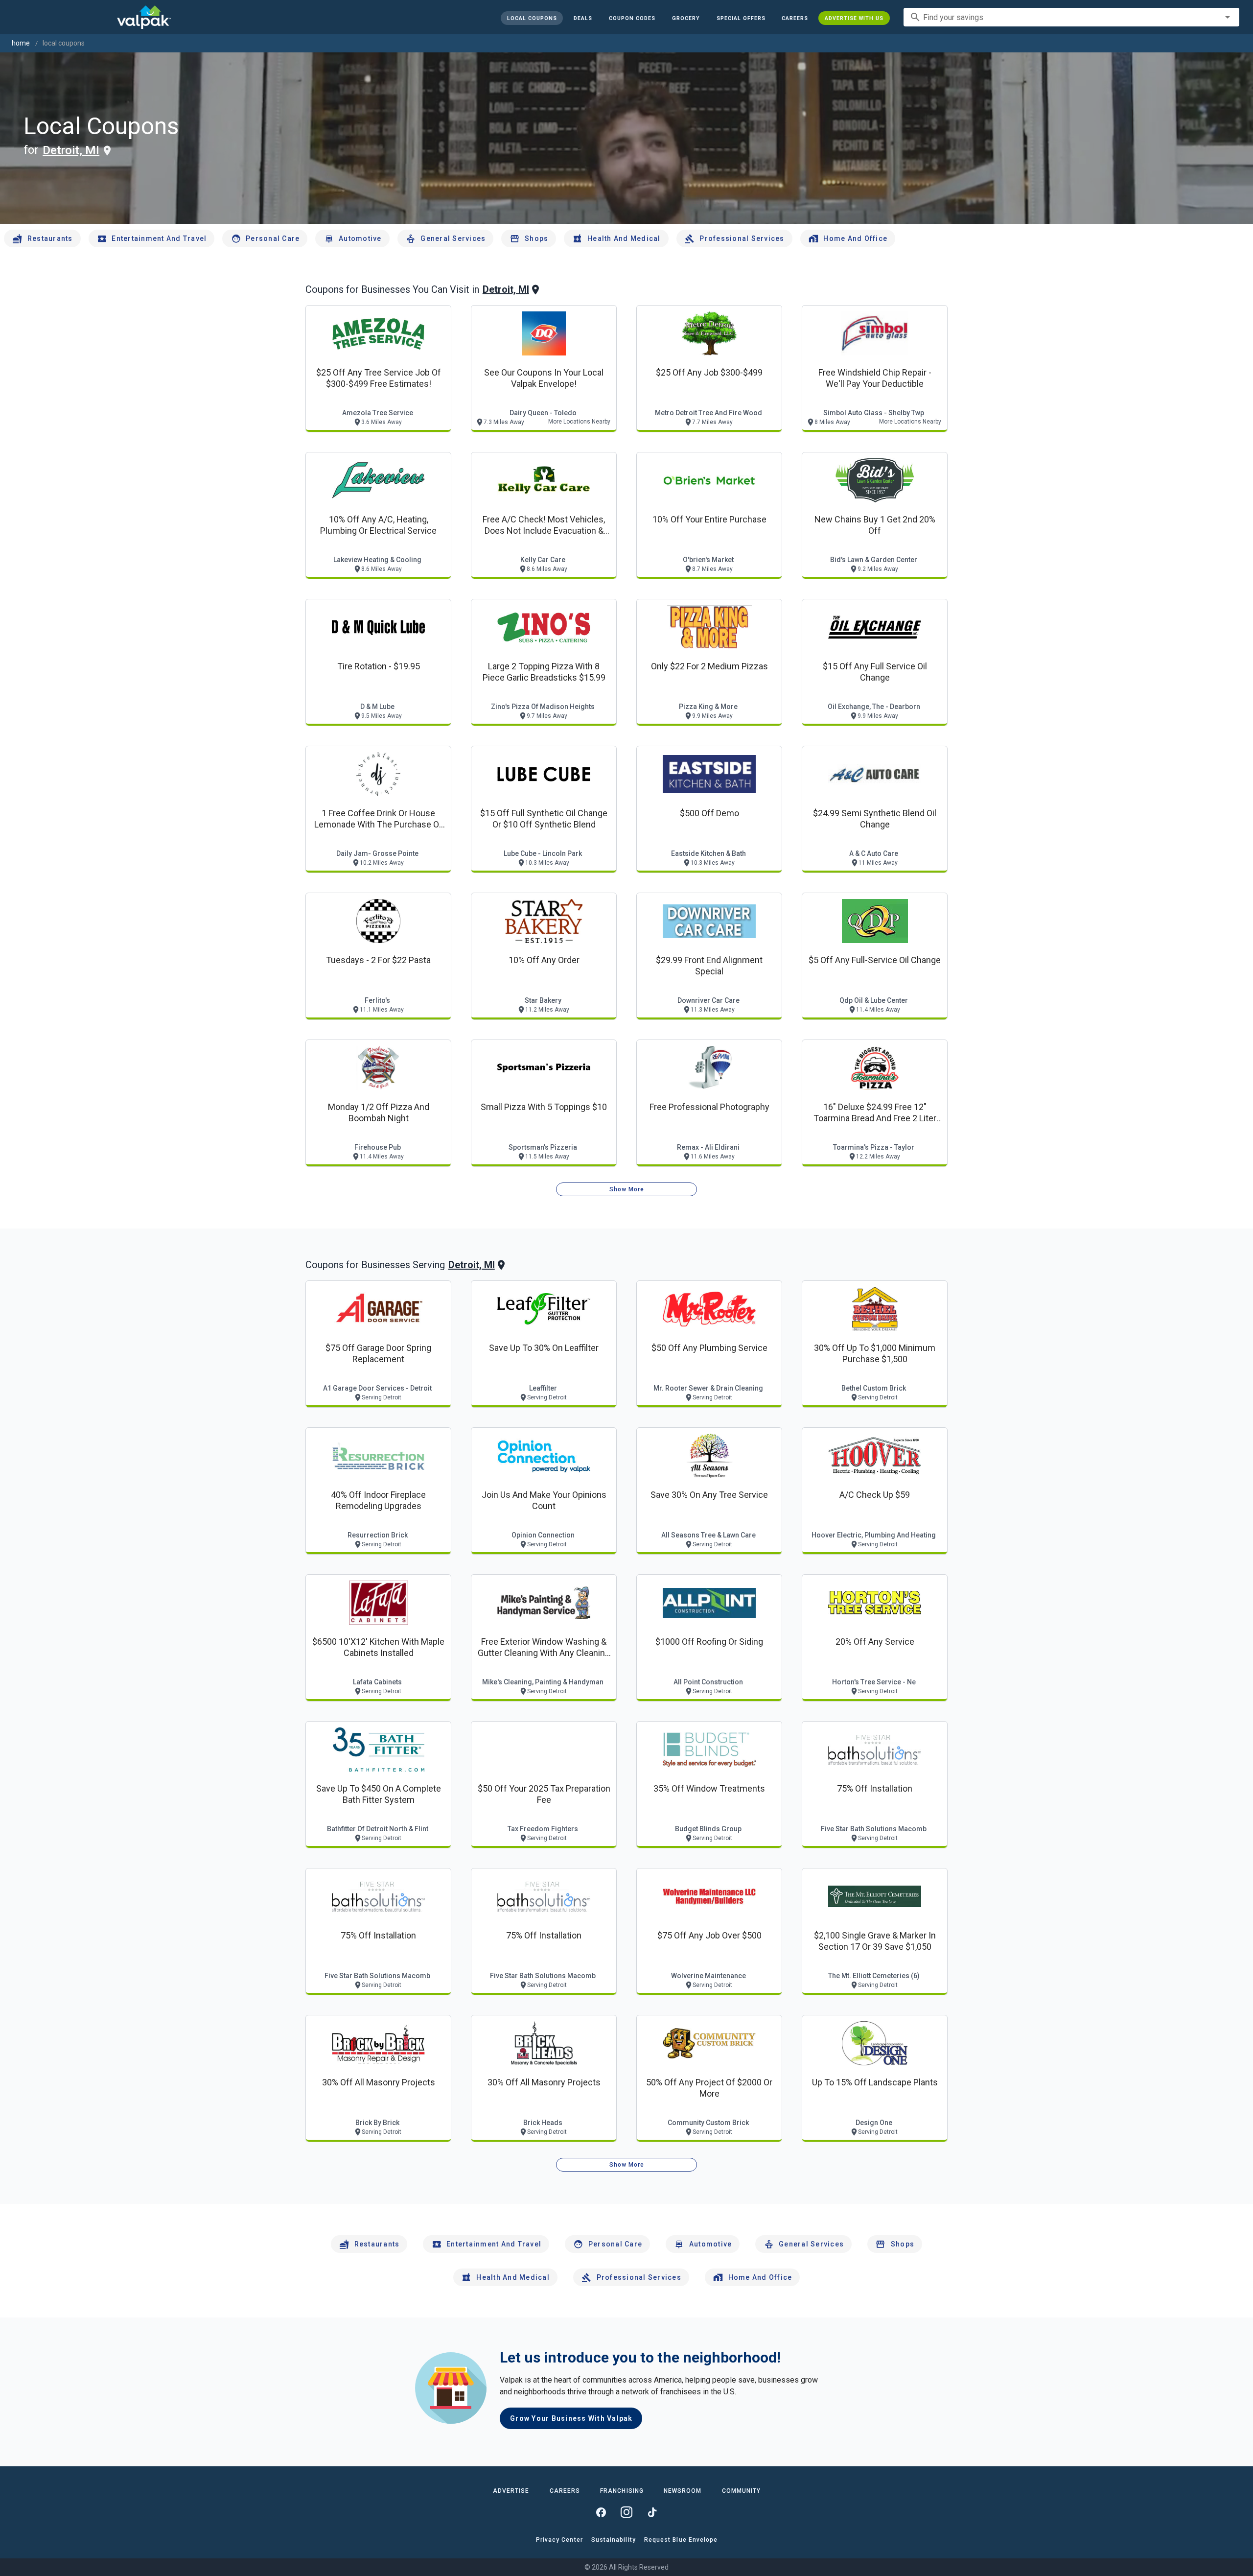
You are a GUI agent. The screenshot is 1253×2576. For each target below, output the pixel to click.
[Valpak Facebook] (601, 2512)
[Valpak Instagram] (626, 2512)
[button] (741, 18)
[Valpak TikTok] (652, 2512)
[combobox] (1071, 17)
